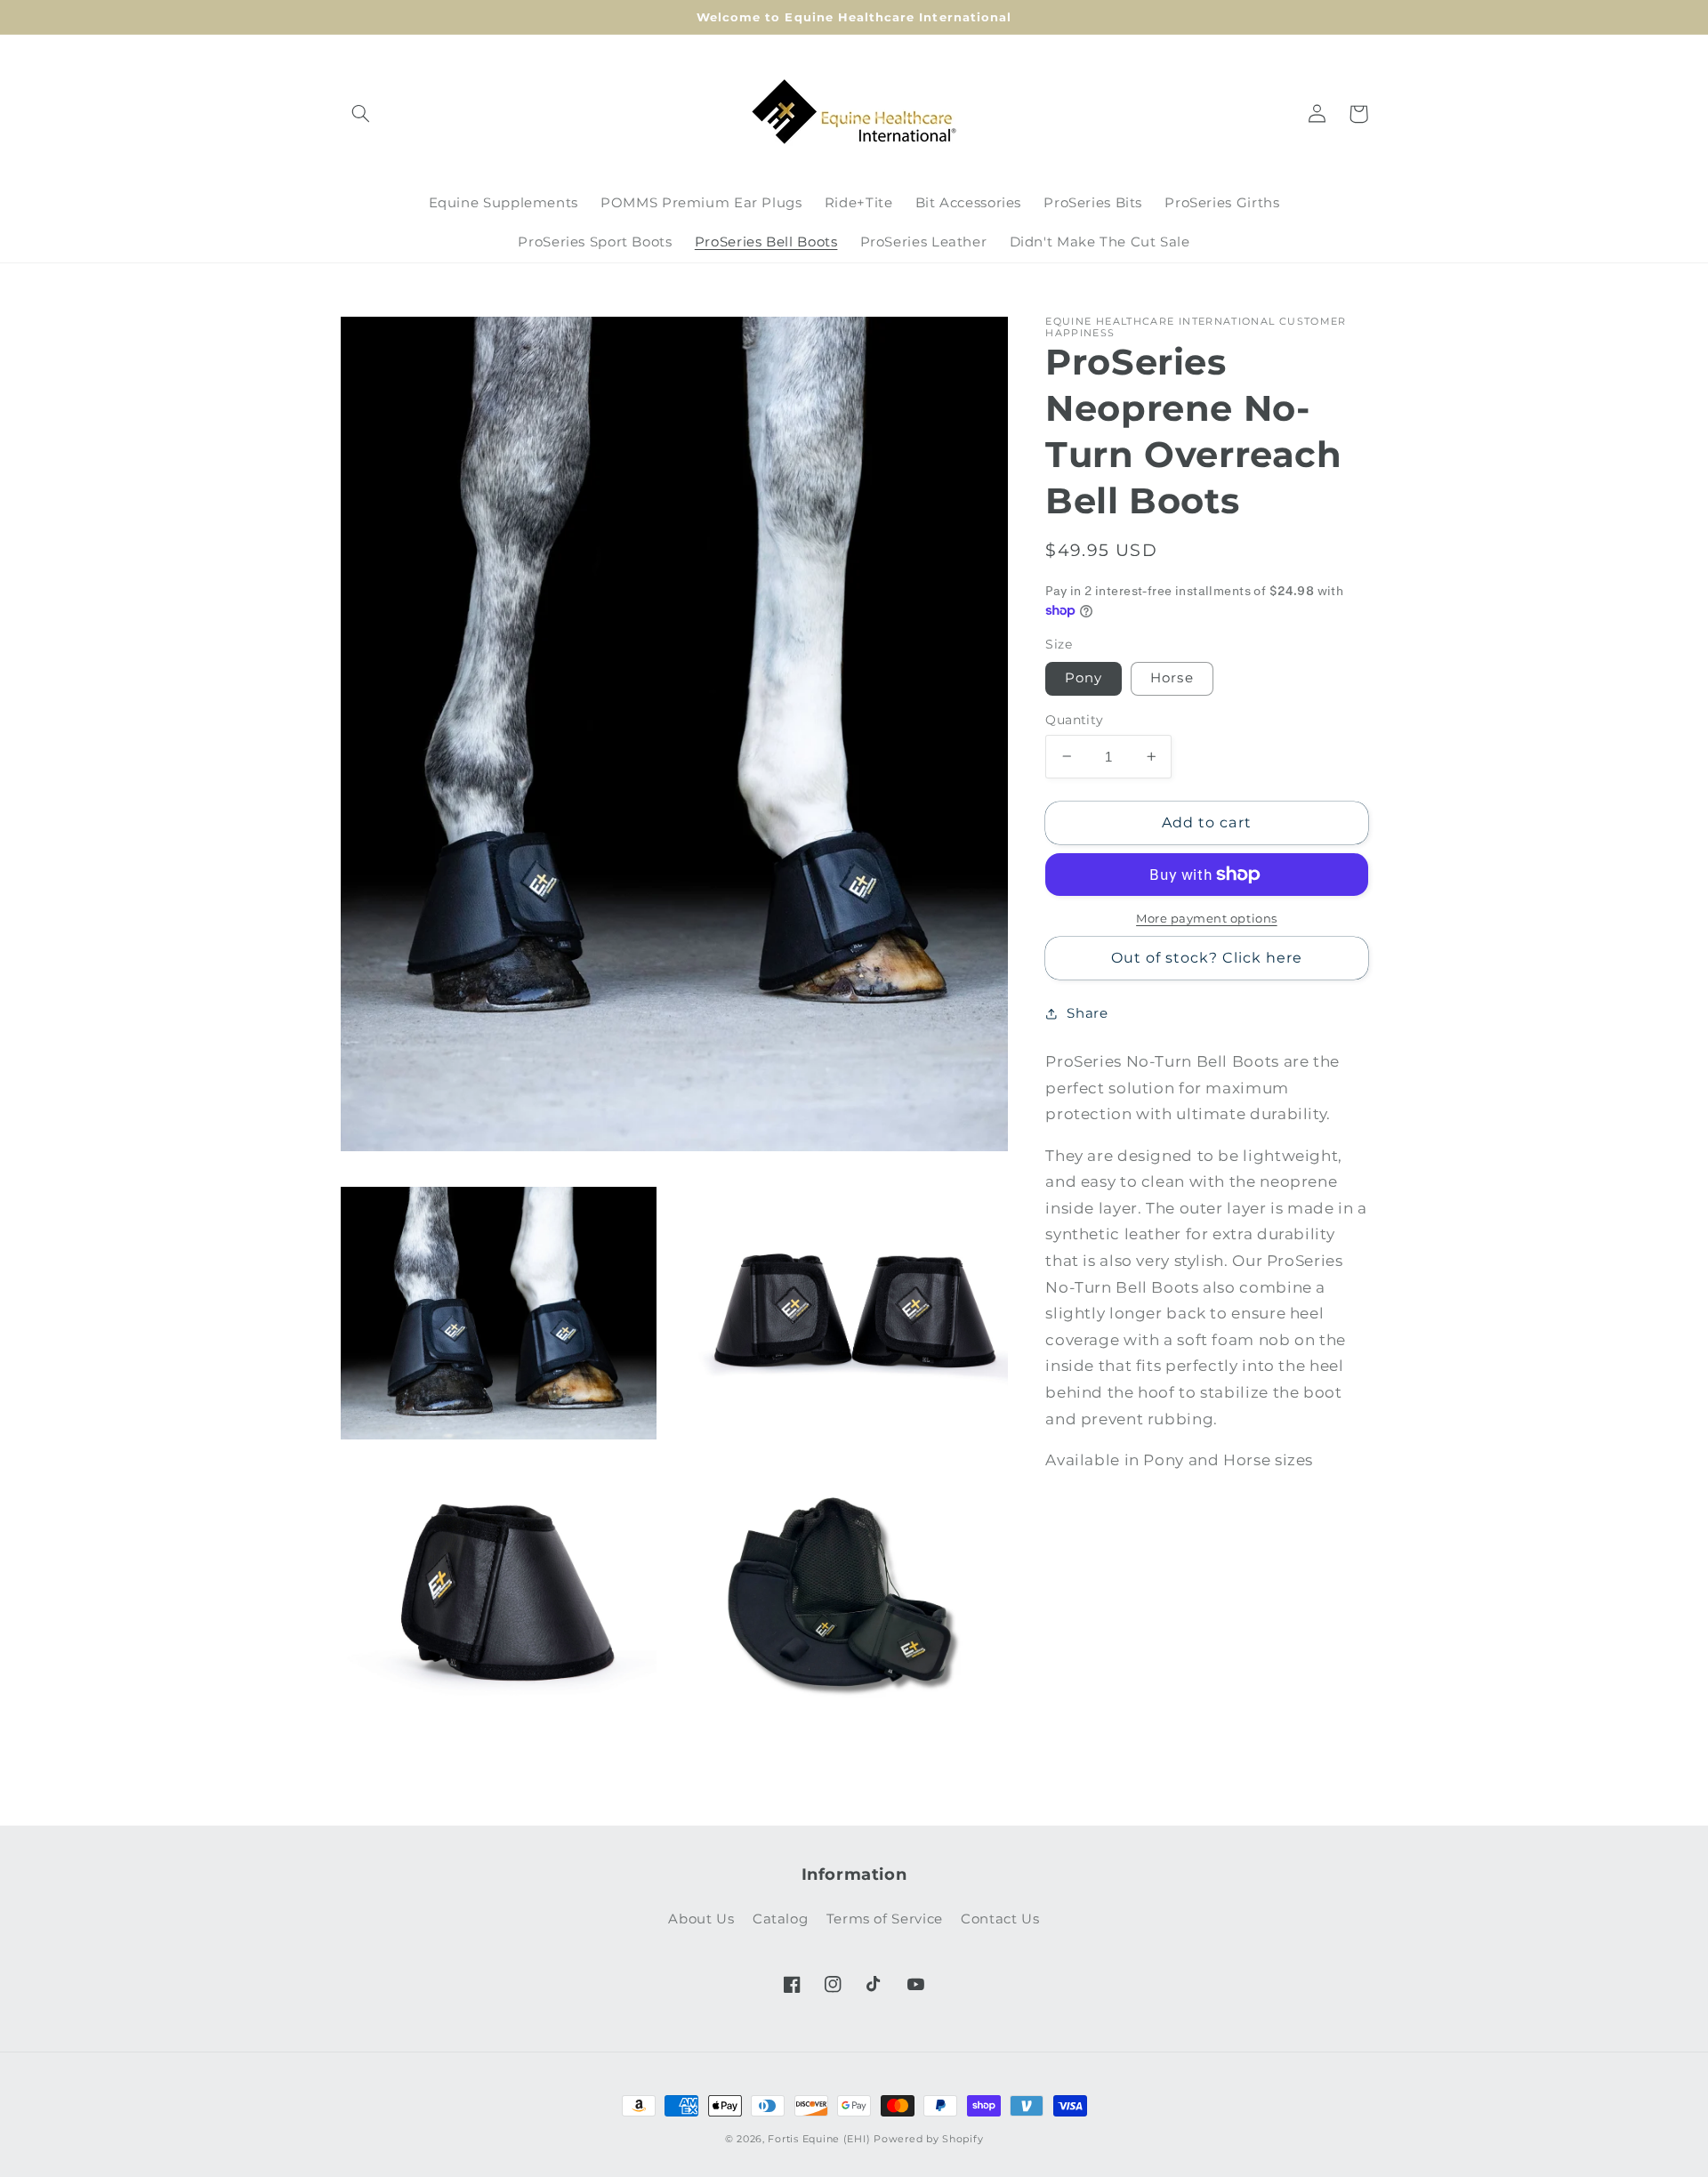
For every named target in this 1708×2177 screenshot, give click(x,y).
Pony (1084, 678)
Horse (1172, 678)
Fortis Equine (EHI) (819, 2139)
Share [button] (1087, 1012)
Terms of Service (885, 1919)
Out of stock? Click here (1207, 957)
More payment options (1207, 919)
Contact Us (1000, 1919)
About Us (701, 1919)
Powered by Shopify (928, 2139)
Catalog (780, 1919)
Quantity (1074, 720)
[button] (361, 114)
